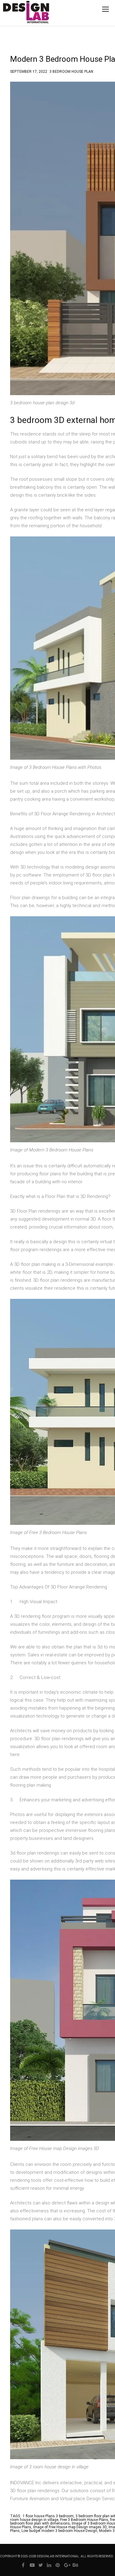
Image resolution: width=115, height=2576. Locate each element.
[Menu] (105, 9)
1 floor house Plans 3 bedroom (48, 2516)
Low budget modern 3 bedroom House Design (59, 2531)
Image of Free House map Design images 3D (70, 2527)
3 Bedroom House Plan (71, 71)
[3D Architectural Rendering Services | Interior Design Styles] (17, 17)
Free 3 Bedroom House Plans (84, 2520)
